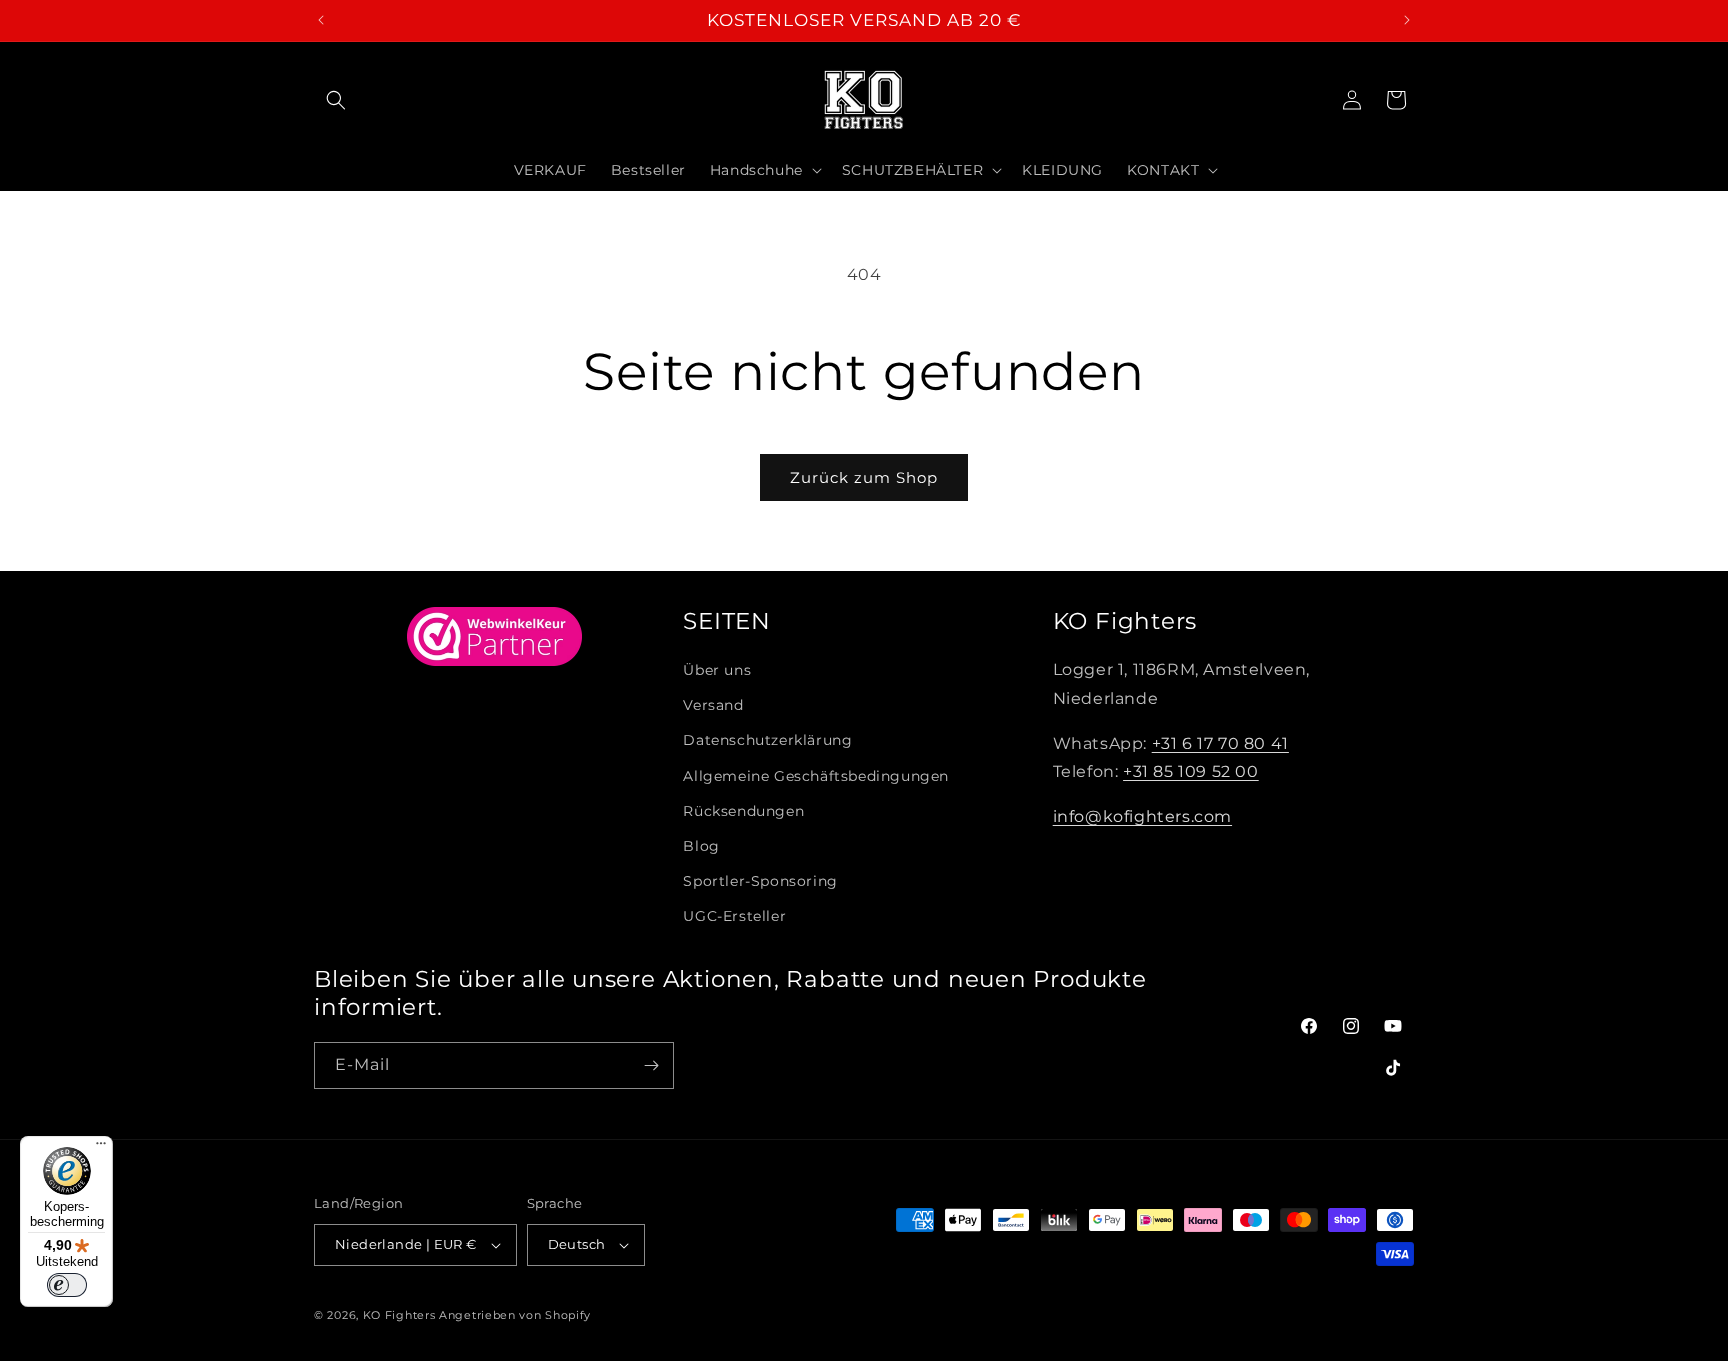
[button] (336, 100)
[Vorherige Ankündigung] (321, 20)
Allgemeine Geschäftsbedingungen (816, 776)
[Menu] (101, 1148)
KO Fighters (399, 1315)
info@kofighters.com (1142, 816)
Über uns (717, 670)
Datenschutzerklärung (767, 740)
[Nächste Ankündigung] (1407, 20)
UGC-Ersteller (734, 916)
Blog (701, 846)
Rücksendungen (743, 811)
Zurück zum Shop (864, 477)
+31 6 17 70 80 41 (1220, 743)
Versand (713, 705)
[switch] (67, 1285)
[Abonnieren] (651, 1065)
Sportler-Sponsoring (760, 881)
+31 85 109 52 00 (1191, 771)
